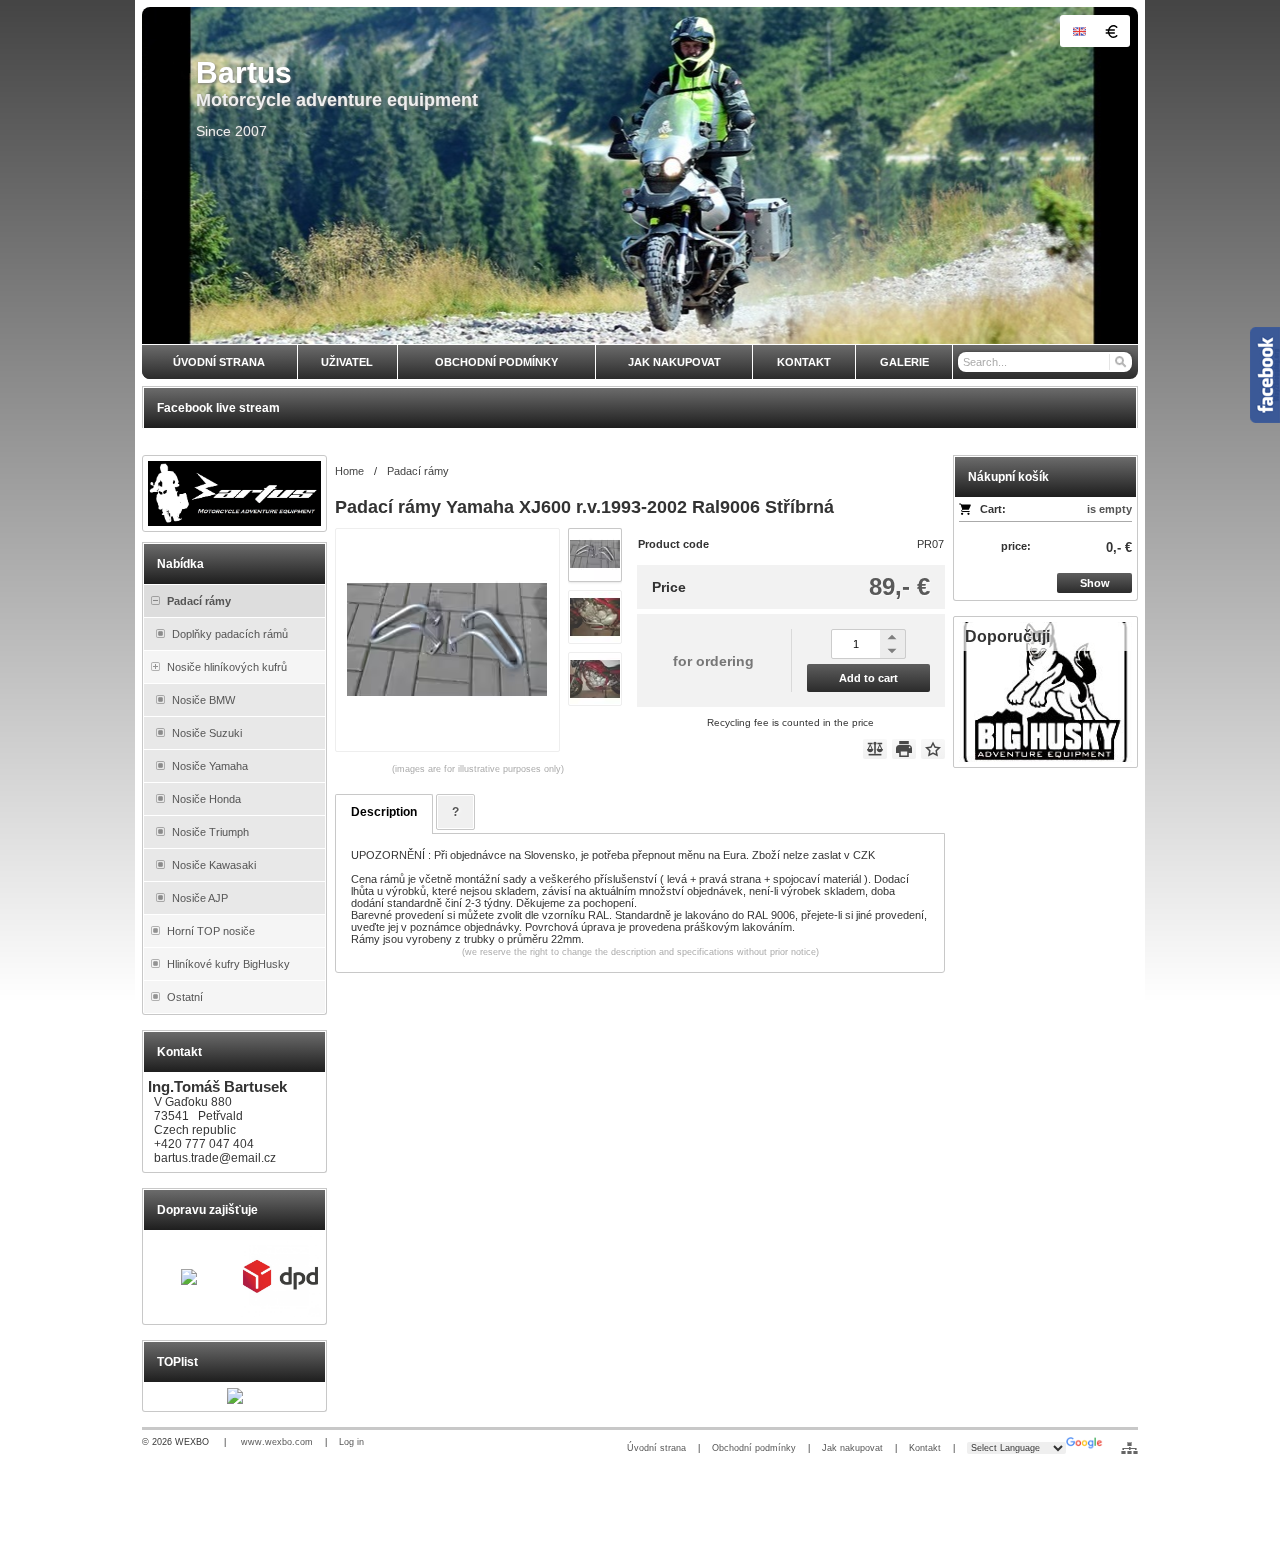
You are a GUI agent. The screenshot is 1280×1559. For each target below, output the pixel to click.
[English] (1079, 31)
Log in (351, 1442)
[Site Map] (1129, 1448)
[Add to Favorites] (933, 749)
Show (1095, 583)
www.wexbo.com (277, 1442)
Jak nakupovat (852, 1448)
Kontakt (925, 1448)
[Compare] (875, 749)
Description (384, 812)
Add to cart (868, 678)
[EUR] (1111, 31)
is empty (1109, 509)
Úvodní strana (656, 1448)
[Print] (904, 749)
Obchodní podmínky (754, 1448)
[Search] (1119, 362)
